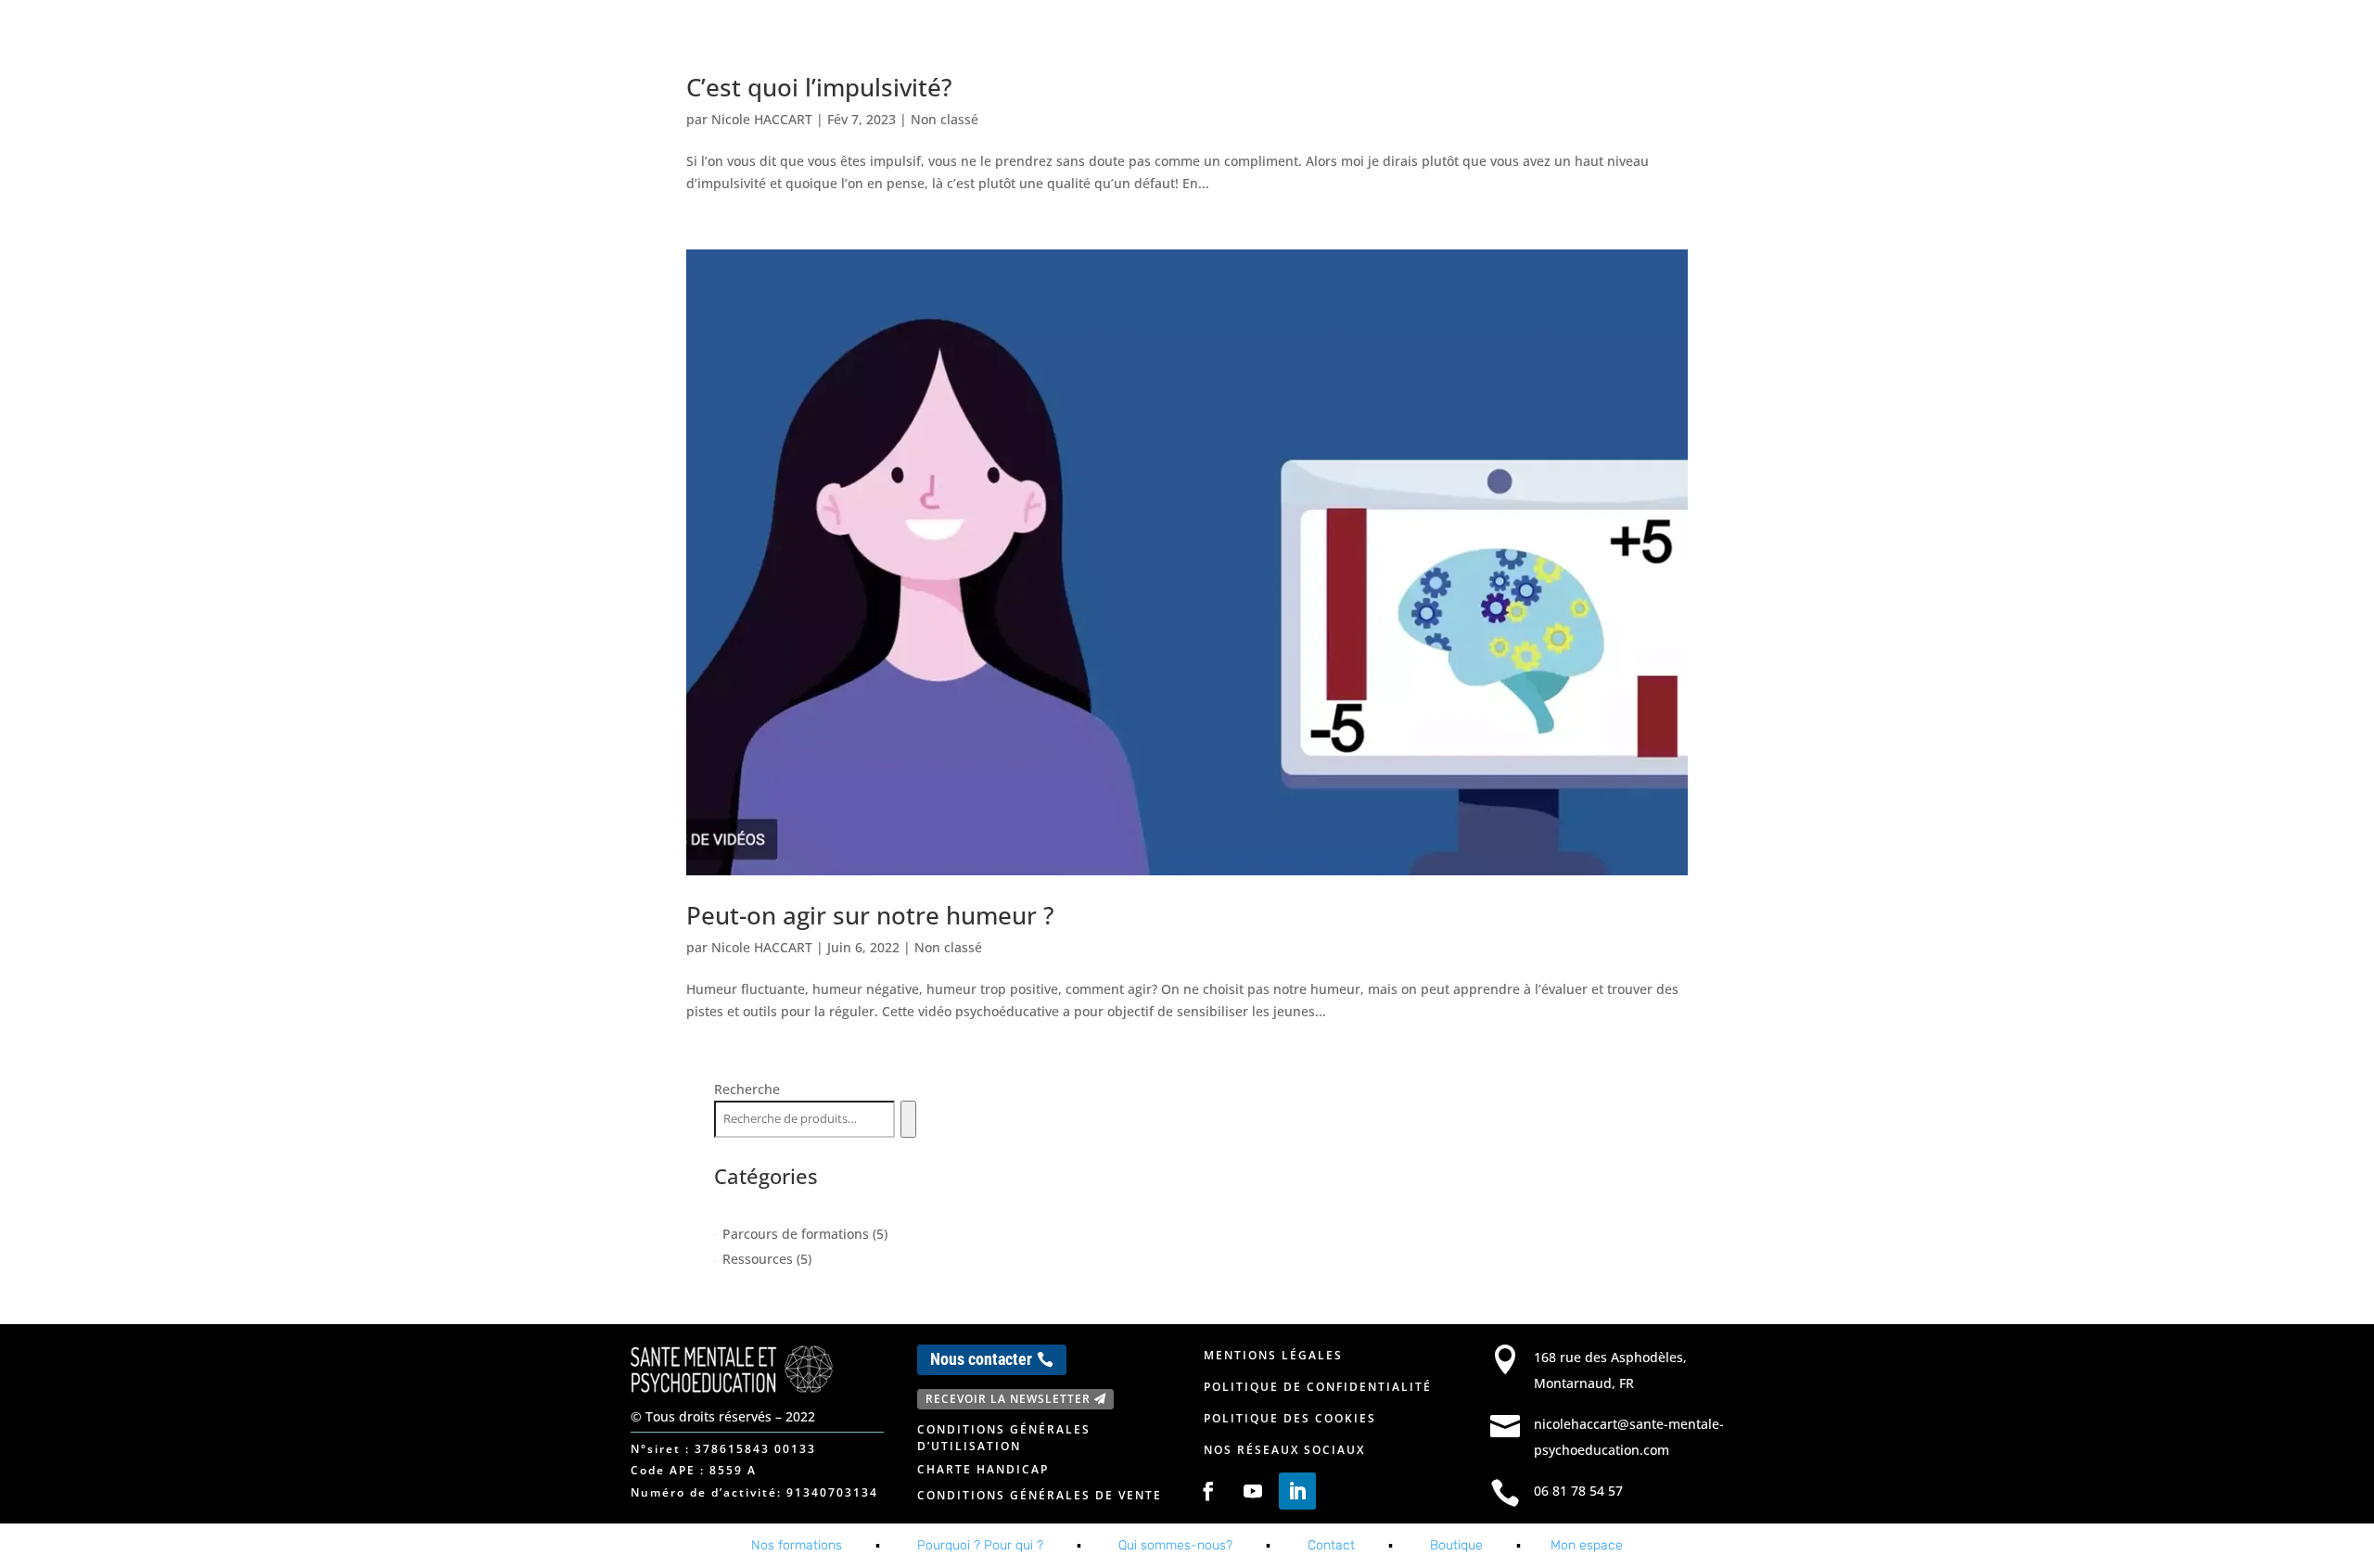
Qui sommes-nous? (1175, 1545)
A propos (1423, 35)
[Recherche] (908, 1119)
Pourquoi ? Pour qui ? (980, 1545)
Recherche (747, 1089)
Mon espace (1667, 35)
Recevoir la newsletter (1008, 1399)
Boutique (1456, 1545)
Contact (1523, 35)
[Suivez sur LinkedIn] (1297, 1491)
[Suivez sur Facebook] (1208, 1491)
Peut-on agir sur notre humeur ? (870, 915)
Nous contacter (981, 1359)
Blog (1590, 35)
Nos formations (1296, 35)
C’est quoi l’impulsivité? (819, 87)
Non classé (944, 119)
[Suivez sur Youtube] (1253, 1491)
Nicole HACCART (762, 119)
